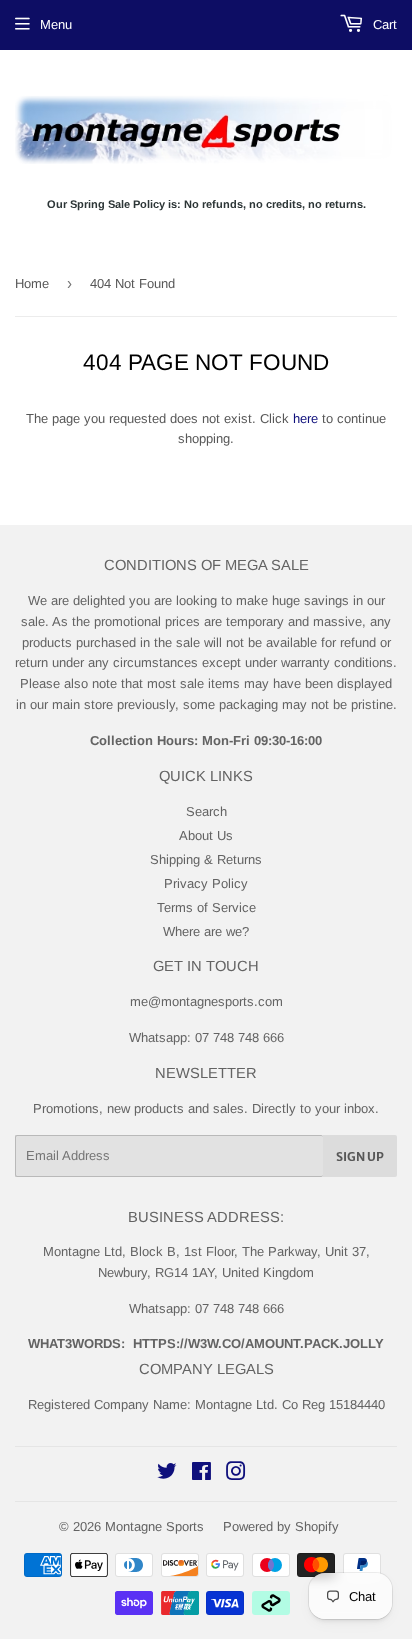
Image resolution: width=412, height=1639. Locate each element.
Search (206, 811)
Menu (56, 24)
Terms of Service (206, 907)
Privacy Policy (206, 883)
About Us (206, 835)
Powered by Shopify (281, 1526)
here (305, 418)
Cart (383, 24)
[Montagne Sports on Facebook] (201, 1474)
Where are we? (206, 931)
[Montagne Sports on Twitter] (167, 1474)
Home (32, 283)
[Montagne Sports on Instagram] (236, 1474)
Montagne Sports (154, 1526)
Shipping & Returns (206, 859)
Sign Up (360, 1156)
